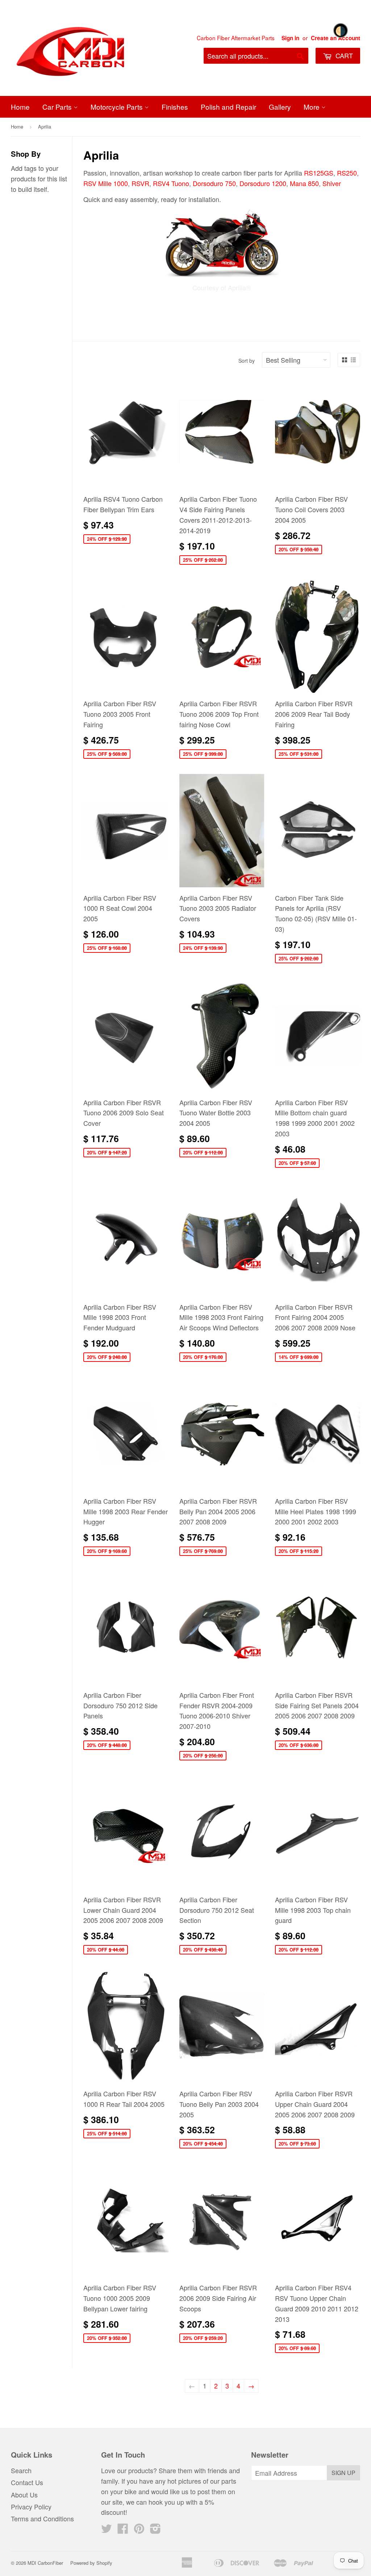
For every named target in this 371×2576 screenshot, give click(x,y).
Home (20, 107)
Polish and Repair (228, 107)
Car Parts (58, 107)
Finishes (175, 107)
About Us (24, 2495)
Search (21, 2470)
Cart (343, 55)
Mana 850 (304, 183)
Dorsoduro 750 (214, 183)
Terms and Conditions (42, 2518)
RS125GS (319, 173)
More (312, 107)
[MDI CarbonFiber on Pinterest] (139, 2530)
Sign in (290, 38)
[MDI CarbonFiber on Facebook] (123, 2530)
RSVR (140, 183)
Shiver (332, 183)
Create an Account (335, 38)
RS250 (347, 173)
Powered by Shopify (91, 2563)
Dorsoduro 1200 (263, 183)
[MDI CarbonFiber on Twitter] (107, 2530)
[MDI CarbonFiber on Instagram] (155, 2530)
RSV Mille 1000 (106, 183)
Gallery (280, 107)
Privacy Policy (31, 2506)
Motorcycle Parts (118, 107)
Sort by (247, 361)
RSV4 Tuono (171, 183)
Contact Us (27, 2482)
